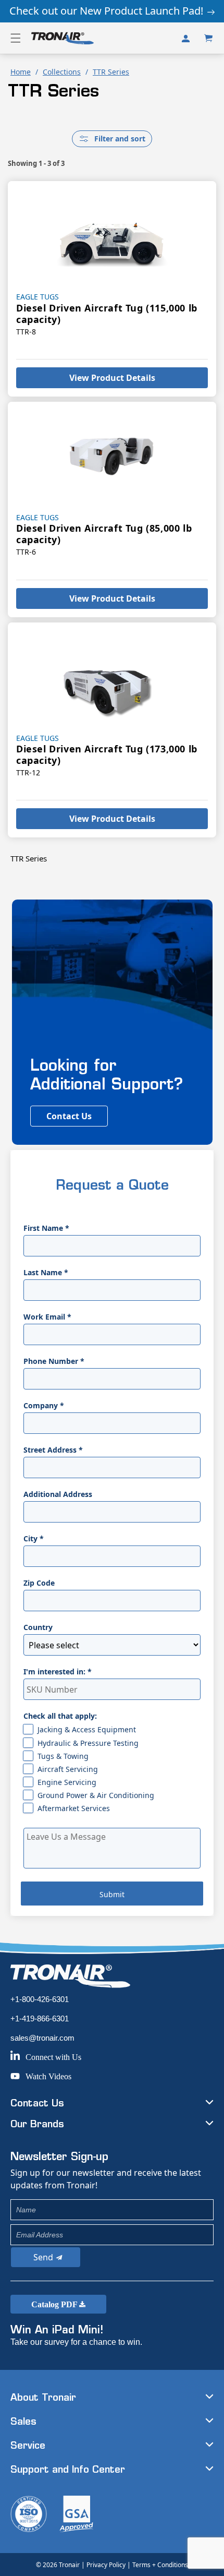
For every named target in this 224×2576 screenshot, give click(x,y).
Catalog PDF (55, 2304)
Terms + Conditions (160, 2565)
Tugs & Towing (63, 1756)
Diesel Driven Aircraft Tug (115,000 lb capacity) (107, 314)
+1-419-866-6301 (40, 2018)
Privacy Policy (106, 2565)
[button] (16, 38)
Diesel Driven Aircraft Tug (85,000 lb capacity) (104, 534)
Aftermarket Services (74, 1808)
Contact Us (69, 1116)
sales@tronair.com (42, 2038)
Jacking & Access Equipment (87, 1729)
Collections (62, 72)
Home (21, 72)
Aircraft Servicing (68, 1769)
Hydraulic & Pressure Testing (88, 1743)
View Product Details (112, 378)
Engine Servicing (67, 1782)
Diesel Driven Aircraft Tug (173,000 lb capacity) (107, 754)
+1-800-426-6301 (40, 1999)
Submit (112, 1894)
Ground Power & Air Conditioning (96, 1795)
